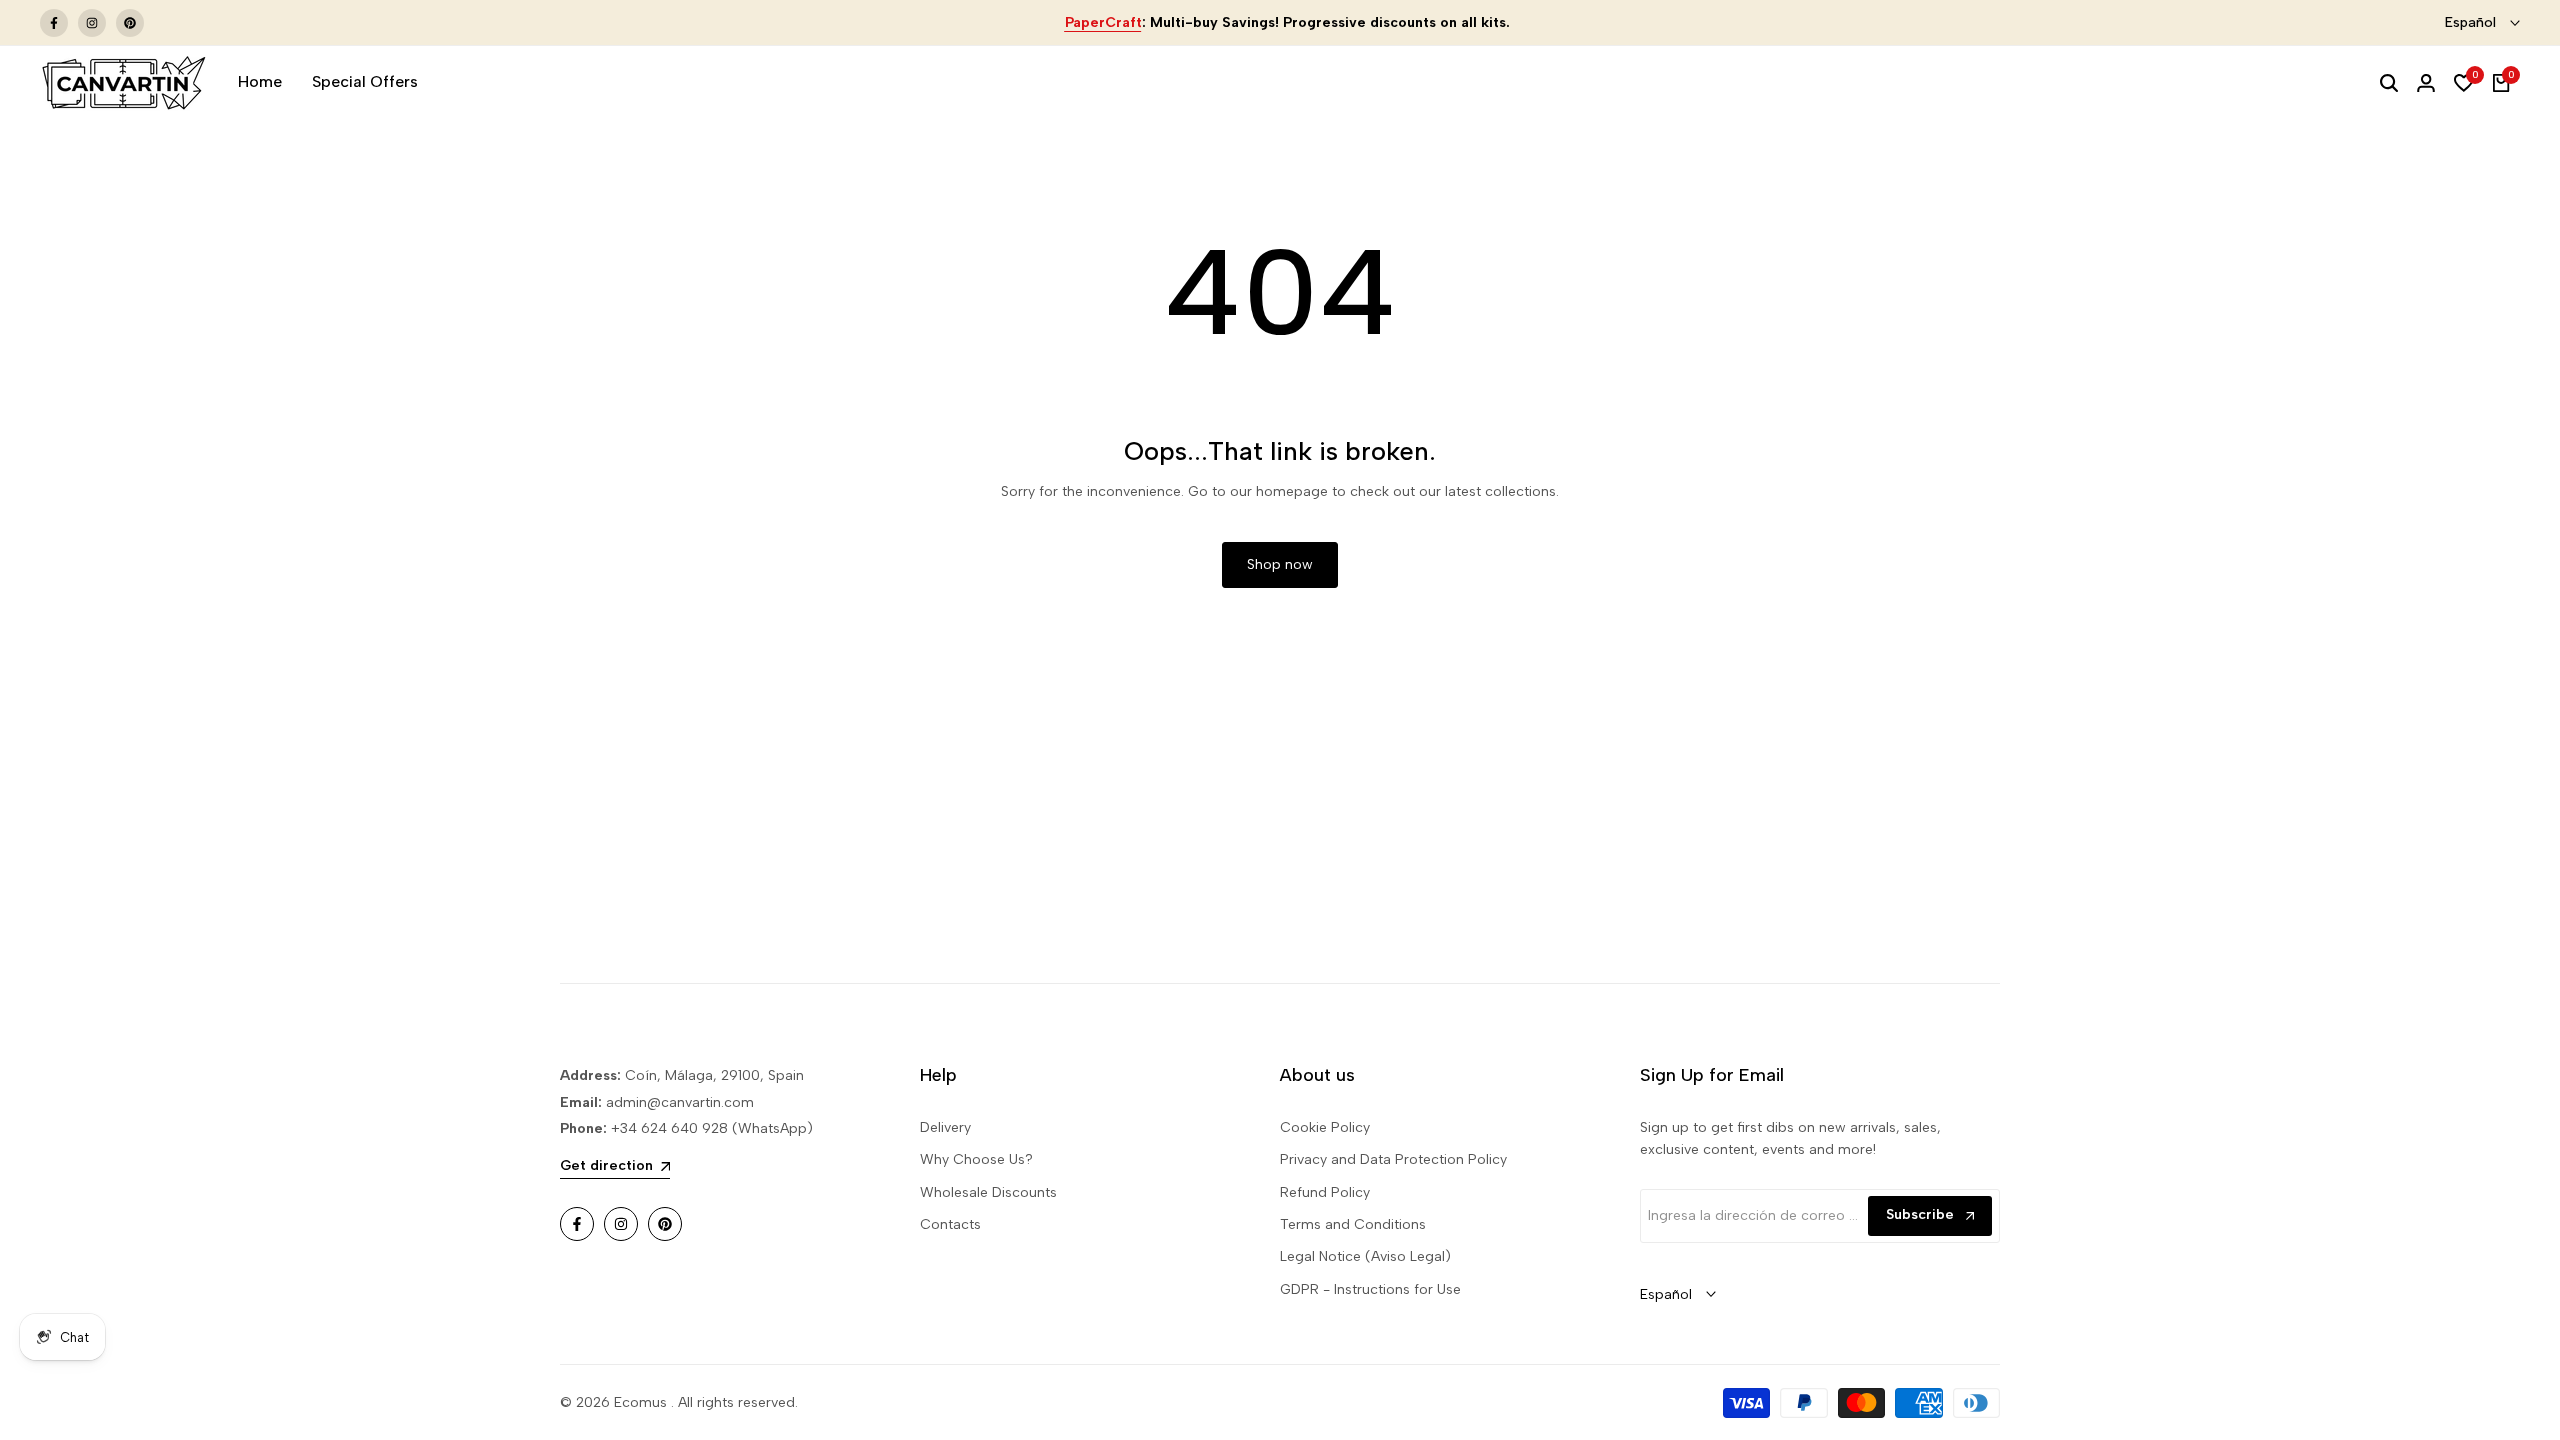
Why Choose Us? (976, 1159)
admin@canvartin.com (680, 1102)
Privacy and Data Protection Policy (1393, 1159)
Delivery (945, 1127)
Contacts (950, 1224)
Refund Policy (1325, 1192)
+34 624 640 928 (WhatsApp (707, 1128)
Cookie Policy (1325, 1127)
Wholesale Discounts (988, 1192)
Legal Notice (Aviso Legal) (1365, 1256)
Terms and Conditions (1353, 1224)
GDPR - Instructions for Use (1370, 1289)
